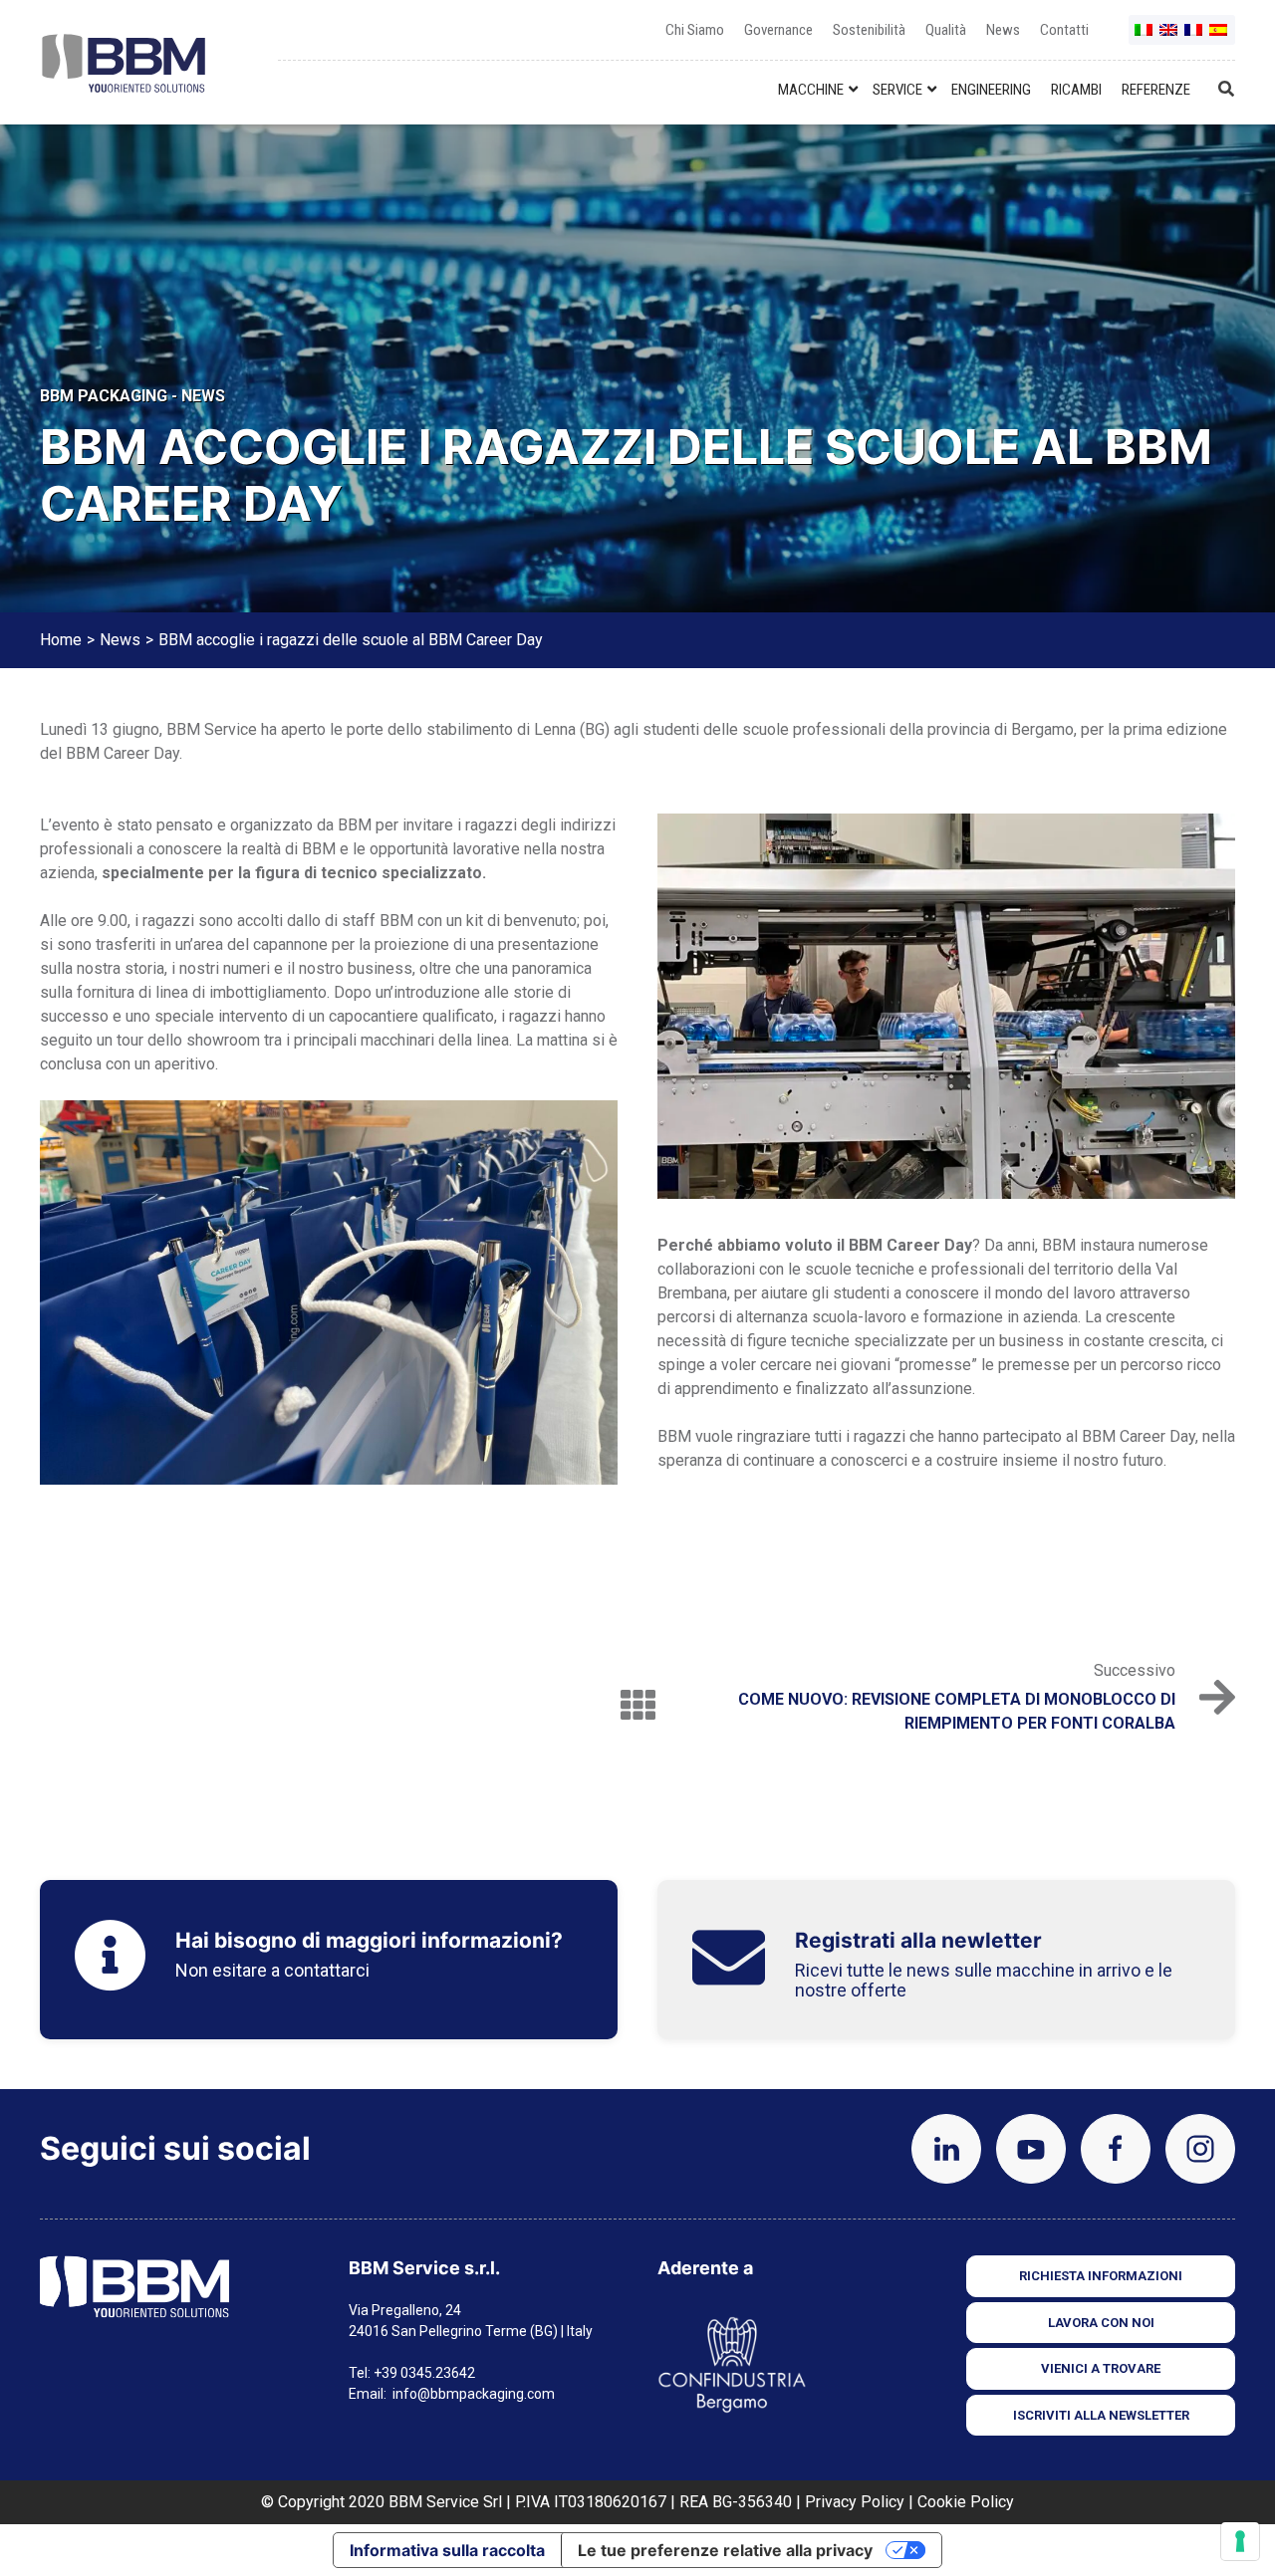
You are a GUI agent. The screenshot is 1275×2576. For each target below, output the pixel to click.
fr (1194, 37)
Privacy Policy (855, 2502)
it (1145, 37)
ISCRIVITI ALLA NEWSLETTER (1101, 2415)
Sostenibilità (869, 30)
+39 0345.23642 (424, 2373)
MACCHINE (811, 90)
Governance (778, 30)
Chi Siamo (695, 30)
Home (61, 640)
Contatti (1064, 30)
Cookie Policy (966, 2502)
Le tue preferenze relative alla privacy (725, 2550)
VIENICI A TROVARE (1101, 2368)
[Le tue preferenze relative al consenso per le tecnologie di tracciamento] (1240, 2541)
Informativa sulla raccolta (447, 2550)
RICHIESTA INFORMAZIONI (1101, 2276)
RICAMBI (1076, 90)
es (1219, 37)
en (1169, 37)
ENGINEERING (991, 90)
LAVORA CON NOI (1101, 2323)
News (1003, 30)
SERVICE (897, 90)
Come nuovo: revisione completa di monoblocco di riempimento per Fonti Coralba (957, 1711)
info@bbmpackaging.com (474, 2394)
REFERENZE (1156, 90)
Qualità (946, 30)
